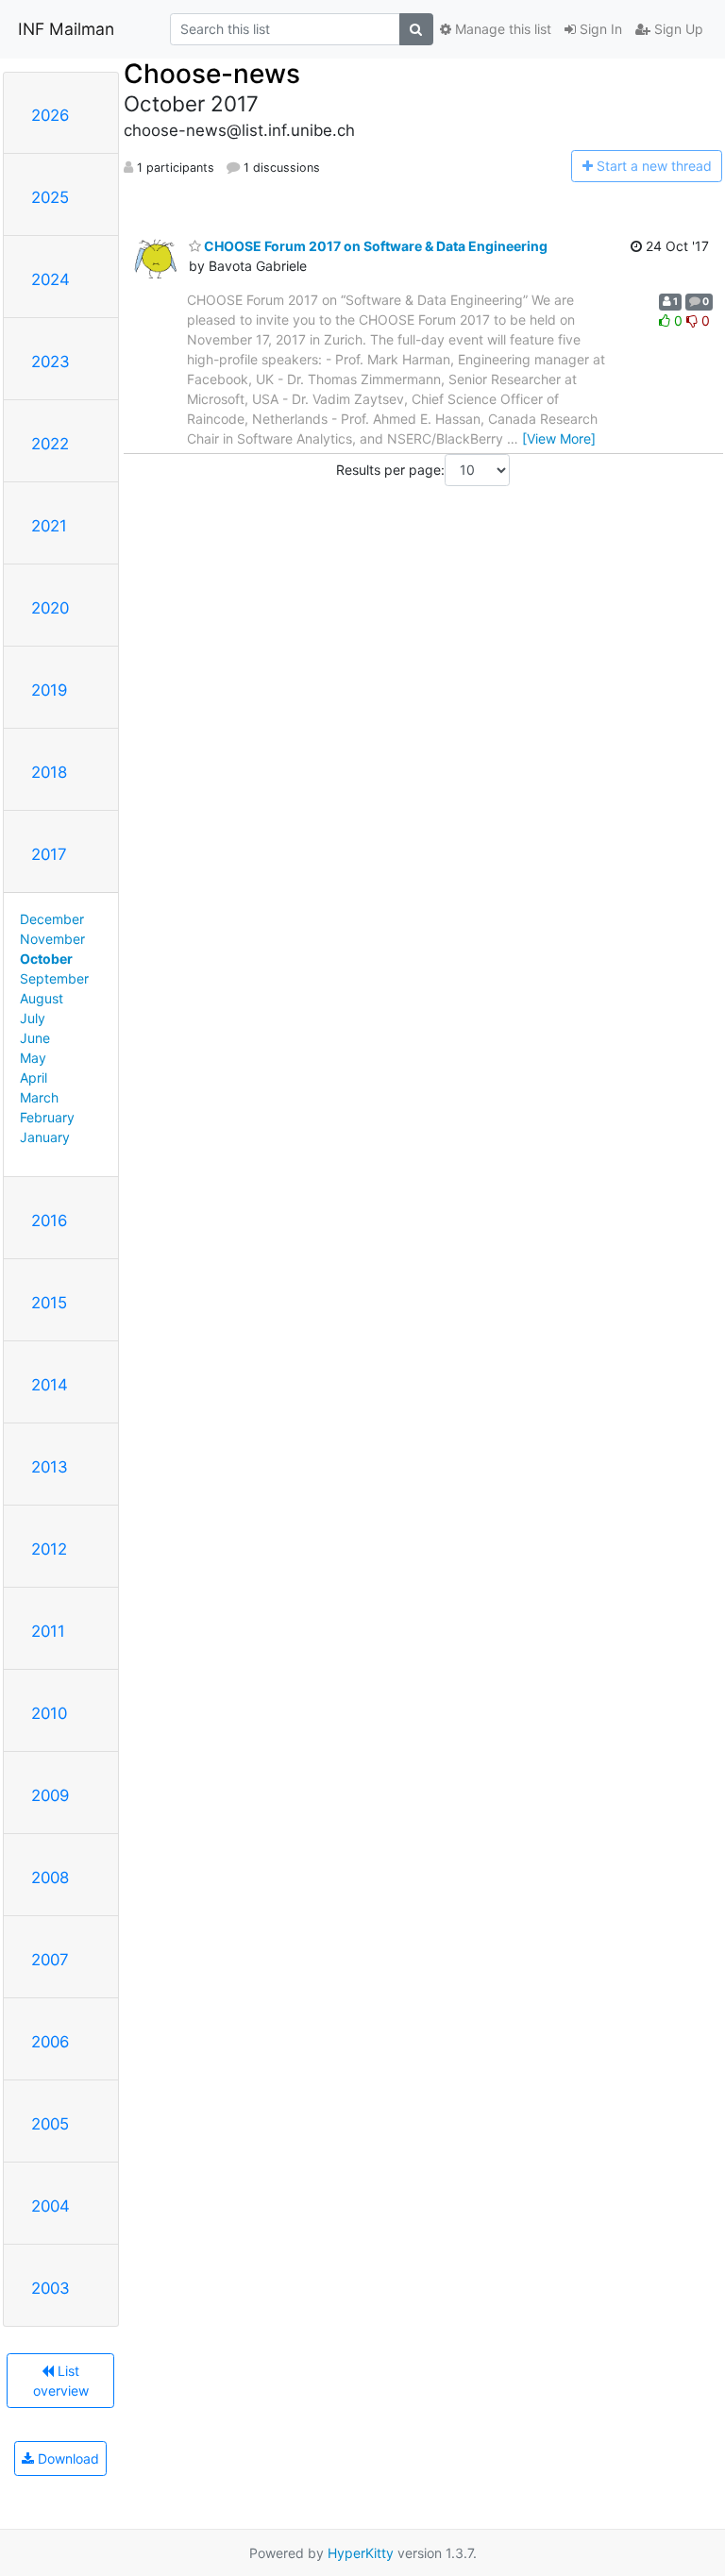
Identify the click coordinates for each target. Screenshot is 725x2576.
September (54, 978)
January (45, 1137)
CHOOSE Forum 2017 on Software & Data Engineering (374, 246)
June (35, 1038)
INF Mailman (66, 29)
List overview (61, 2381)
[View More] (559, 438)
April (34, 1078)
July (33, 1018)
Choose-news (212, 74)
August (42, 998)
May (33, 1058)
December (52, 919)
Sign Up (677, 29)
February (47, 1117)
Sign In (599, 29)
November (52, 939)
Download (67, 2458)
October (46, 959)
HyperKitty (361, 2553)
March (39, 1097)
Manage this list (501, 29)
